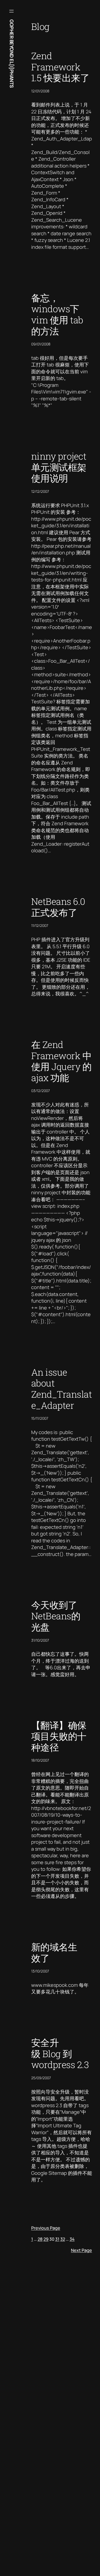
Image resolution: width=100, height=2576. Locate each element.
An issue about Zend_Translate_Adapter (62, 1389)
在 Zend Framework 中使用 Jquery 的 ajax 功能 (61, 1061)
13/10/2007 (40, 1971)
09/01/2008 (41, 344)
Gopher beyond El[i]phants (12, 54)
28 (40, 2239)
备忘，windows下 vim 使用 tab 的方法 (57, 314)
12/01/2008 (40, 91)
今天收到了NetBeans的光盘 (56, 1616)
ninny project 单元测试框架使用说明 (59, 467)
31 (57, 2239)
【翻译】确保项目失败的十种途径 (59, 1736)
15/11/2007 (40, 1418)
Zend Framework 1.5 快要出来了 (60, 67)
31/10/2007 (40, 1640)
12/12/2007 (40, 491)
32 (63, 2239)
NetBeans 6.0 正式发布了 (58, 907)
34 (72, 2239)
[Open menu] (11, 11)
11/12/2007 (40, 925)
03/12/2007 (41, 1091)
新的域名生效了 (54, 1952)
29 (46, 2239)
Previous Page (46, 2228)
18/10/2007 (40, 1760)
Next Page (81, 2250)
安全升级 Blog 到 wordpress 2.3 (60, 2054)
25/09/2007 (41, 2078)
